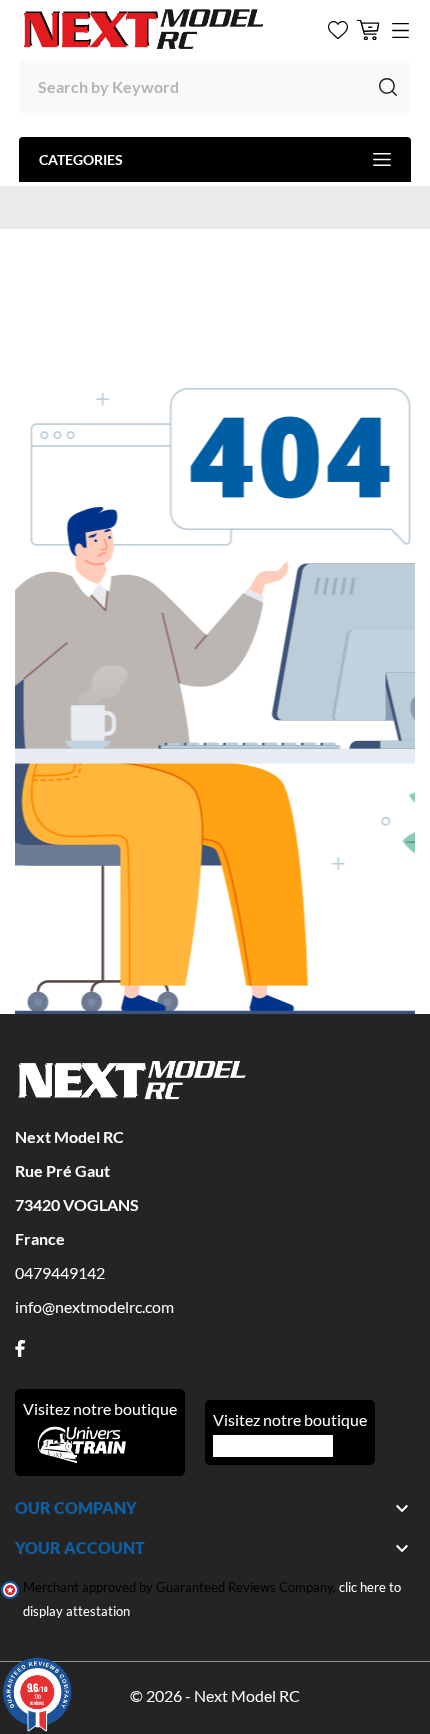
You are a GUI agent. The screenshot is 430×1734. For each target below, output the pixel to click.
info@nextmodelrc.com (94, 1306)
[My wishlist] (338, 30)
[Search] (388, 87)
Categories (81, 159)
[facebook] (20, 1348)
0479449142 (60, 1272)
